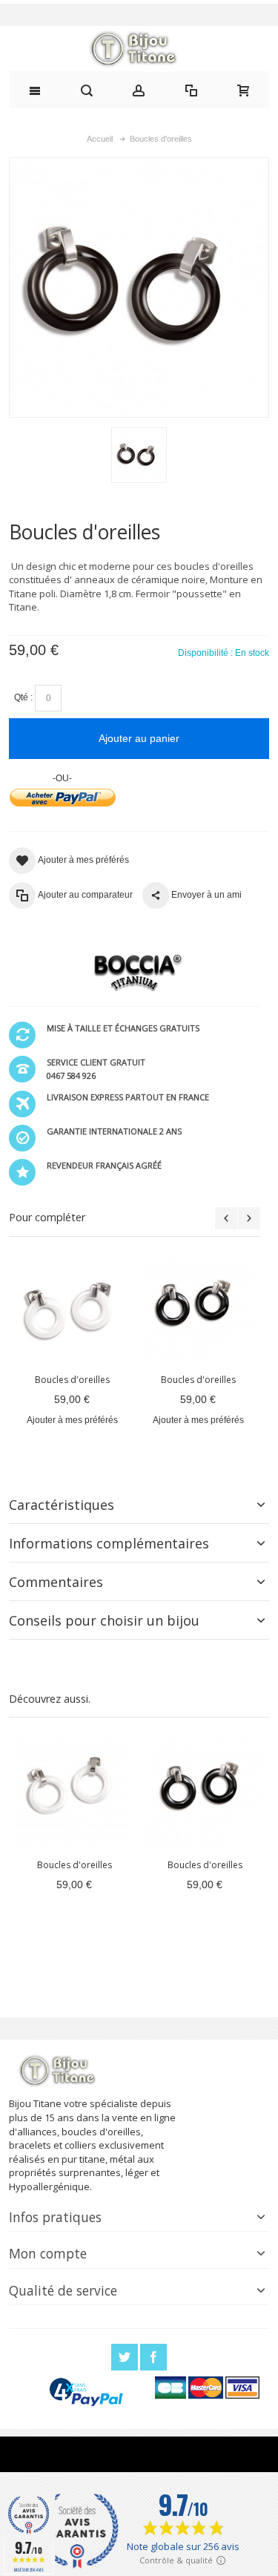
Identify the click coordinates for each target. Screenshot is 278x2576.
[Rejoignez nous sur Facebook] (153, 2358)
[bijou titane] (139, 49)
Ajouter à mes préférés (72, 1420)
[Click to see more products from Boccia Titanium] (135, 973)
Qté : (23, 697)
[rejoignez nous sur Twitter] (126, 2358)
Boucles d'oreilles (72, 1380)
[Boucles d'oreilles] (72, 1307)
